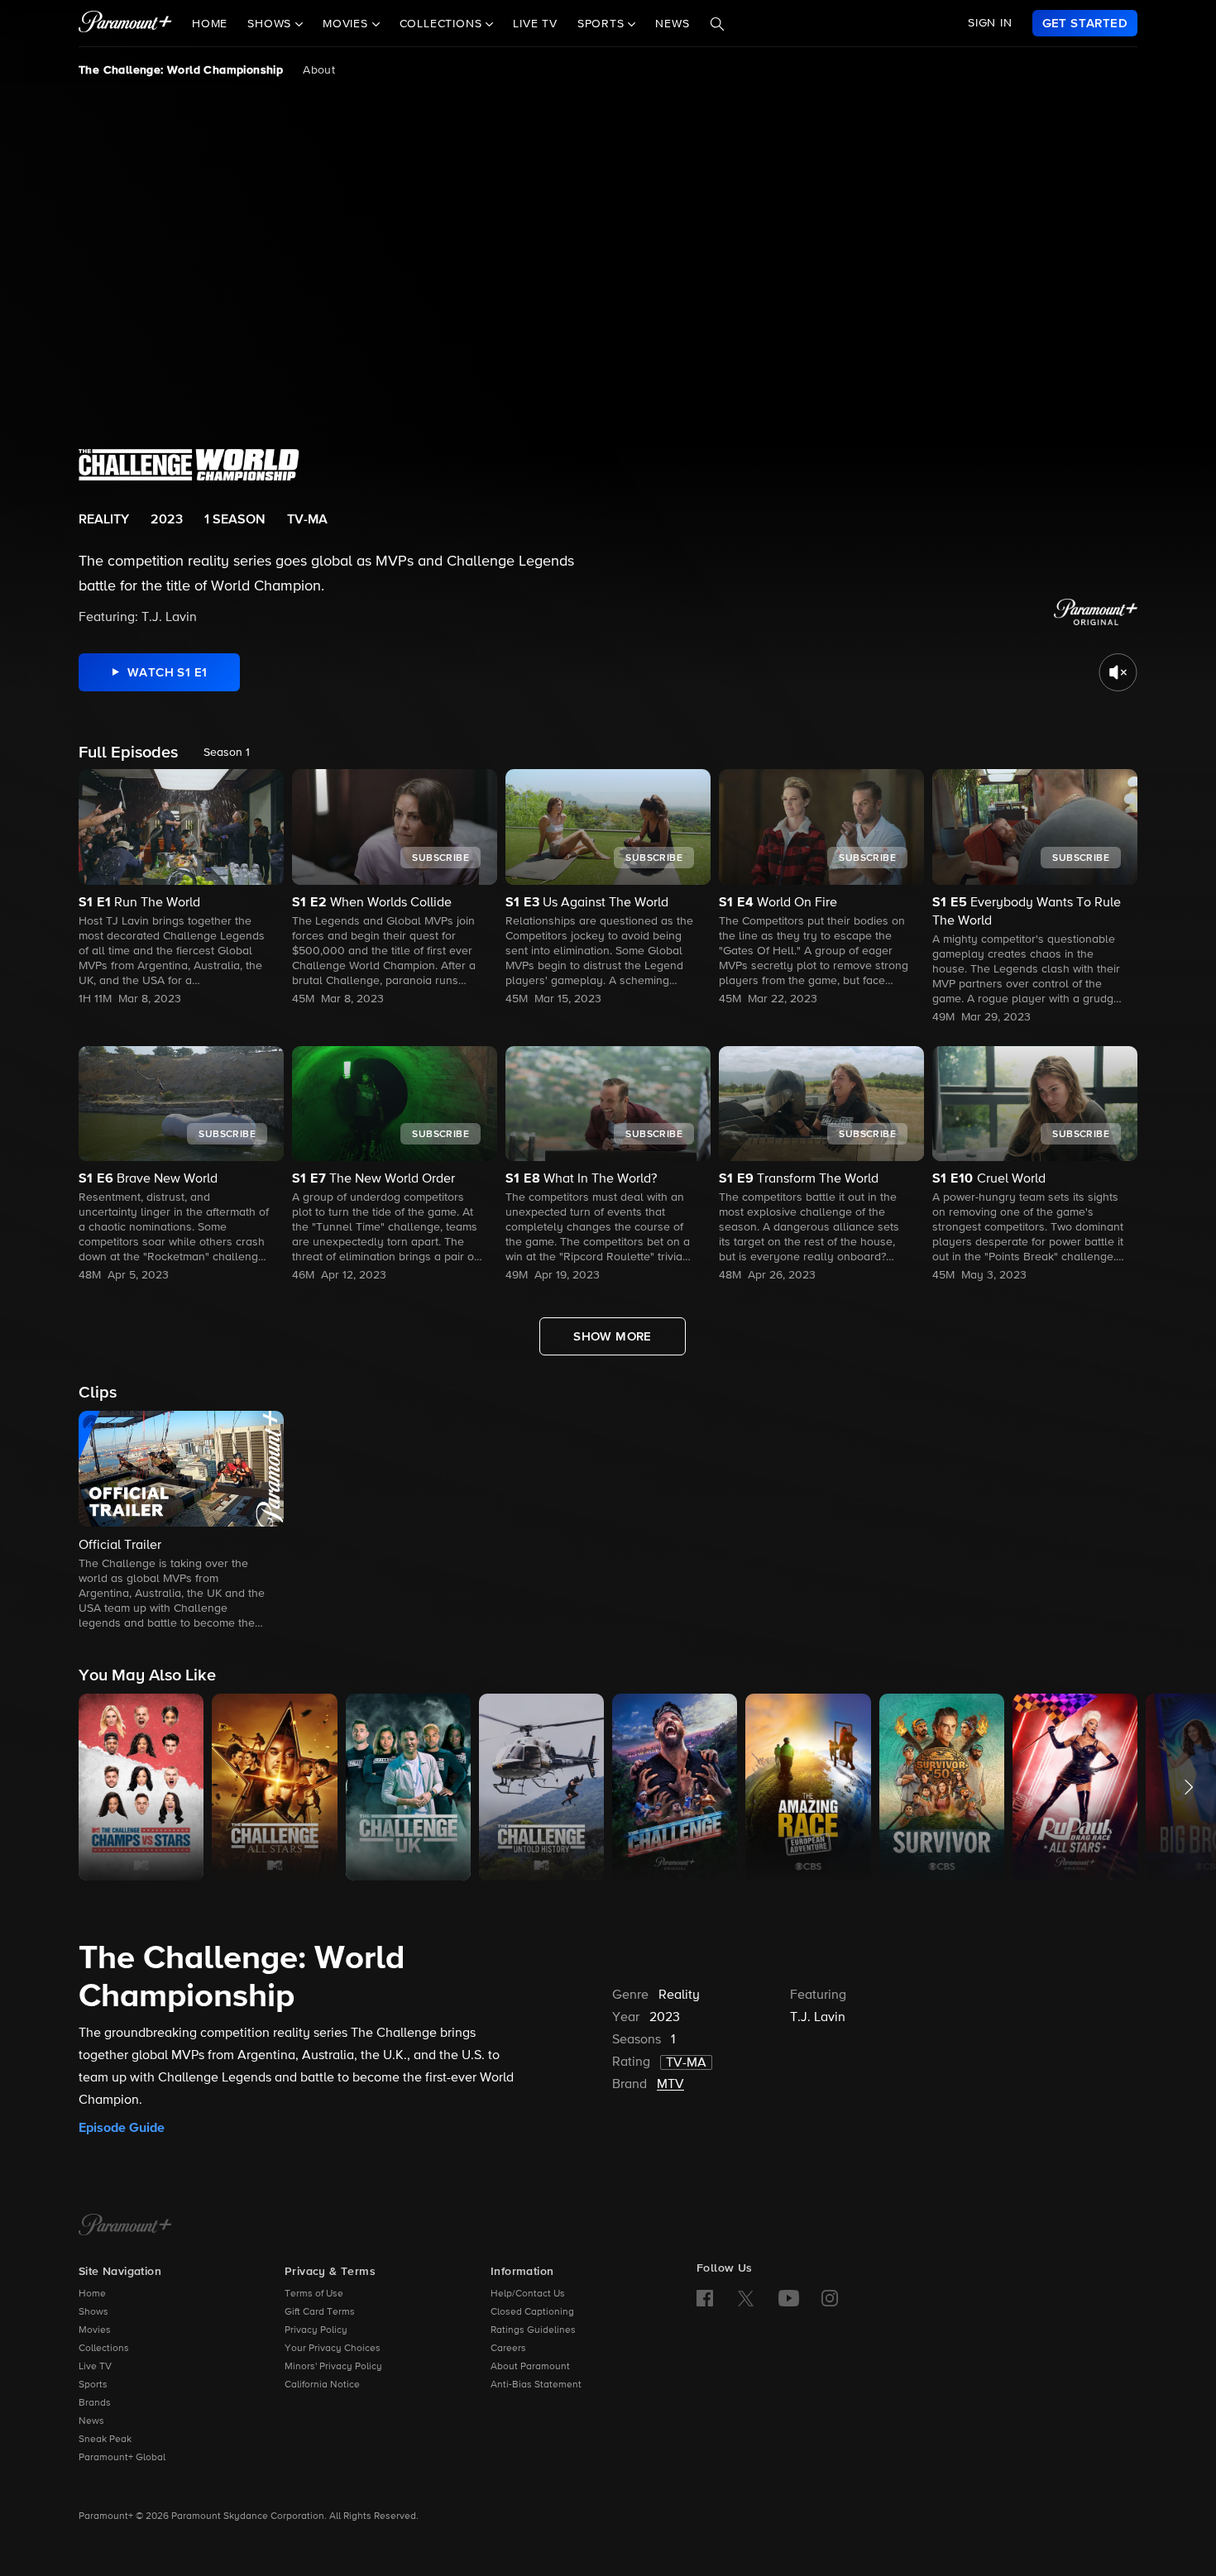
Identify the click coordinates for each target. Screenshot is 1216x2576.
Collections (104, 2349)
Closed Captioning (532, 2312)
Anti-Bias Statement (536, 2385)
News (672, 24)
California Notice (322, 2385)
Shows (93, 2312)
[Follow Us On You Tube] (789, 2298)
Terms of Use (314, 2294)
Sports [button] (603, 24)
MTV (670, 2085)
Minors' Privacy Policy (333, 2367)
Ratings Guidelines (533, 2330)
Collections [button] (443, 24)
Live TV (535, 24)
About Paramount (530, 2367)
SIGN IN (990, 23)
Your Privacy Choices (333, 2349)
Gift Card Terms (320, 2312)
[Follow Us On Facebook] (705, 2298)
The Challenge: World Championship (181, 70)
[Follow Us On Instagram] (830, 2298)
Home (210, 24)
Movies (95, 2330)
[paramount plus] (125, 23)
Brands (95, 2403)
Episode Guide (122, 2128)
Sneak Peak (105, 2440)
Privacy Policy (316, 2330)
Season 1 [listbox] (227, 753)
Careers (508, 2349)
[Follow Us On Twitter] (746, 2297)
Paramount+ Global (122, 2458)
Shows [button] (271, 24)
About (319, 70)
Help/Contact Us (528, 2294)
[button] (181, 1522)
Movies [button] (347, 24)
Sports (93, 2385)
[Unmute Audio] (1118, 672)
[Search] (717, 24)
